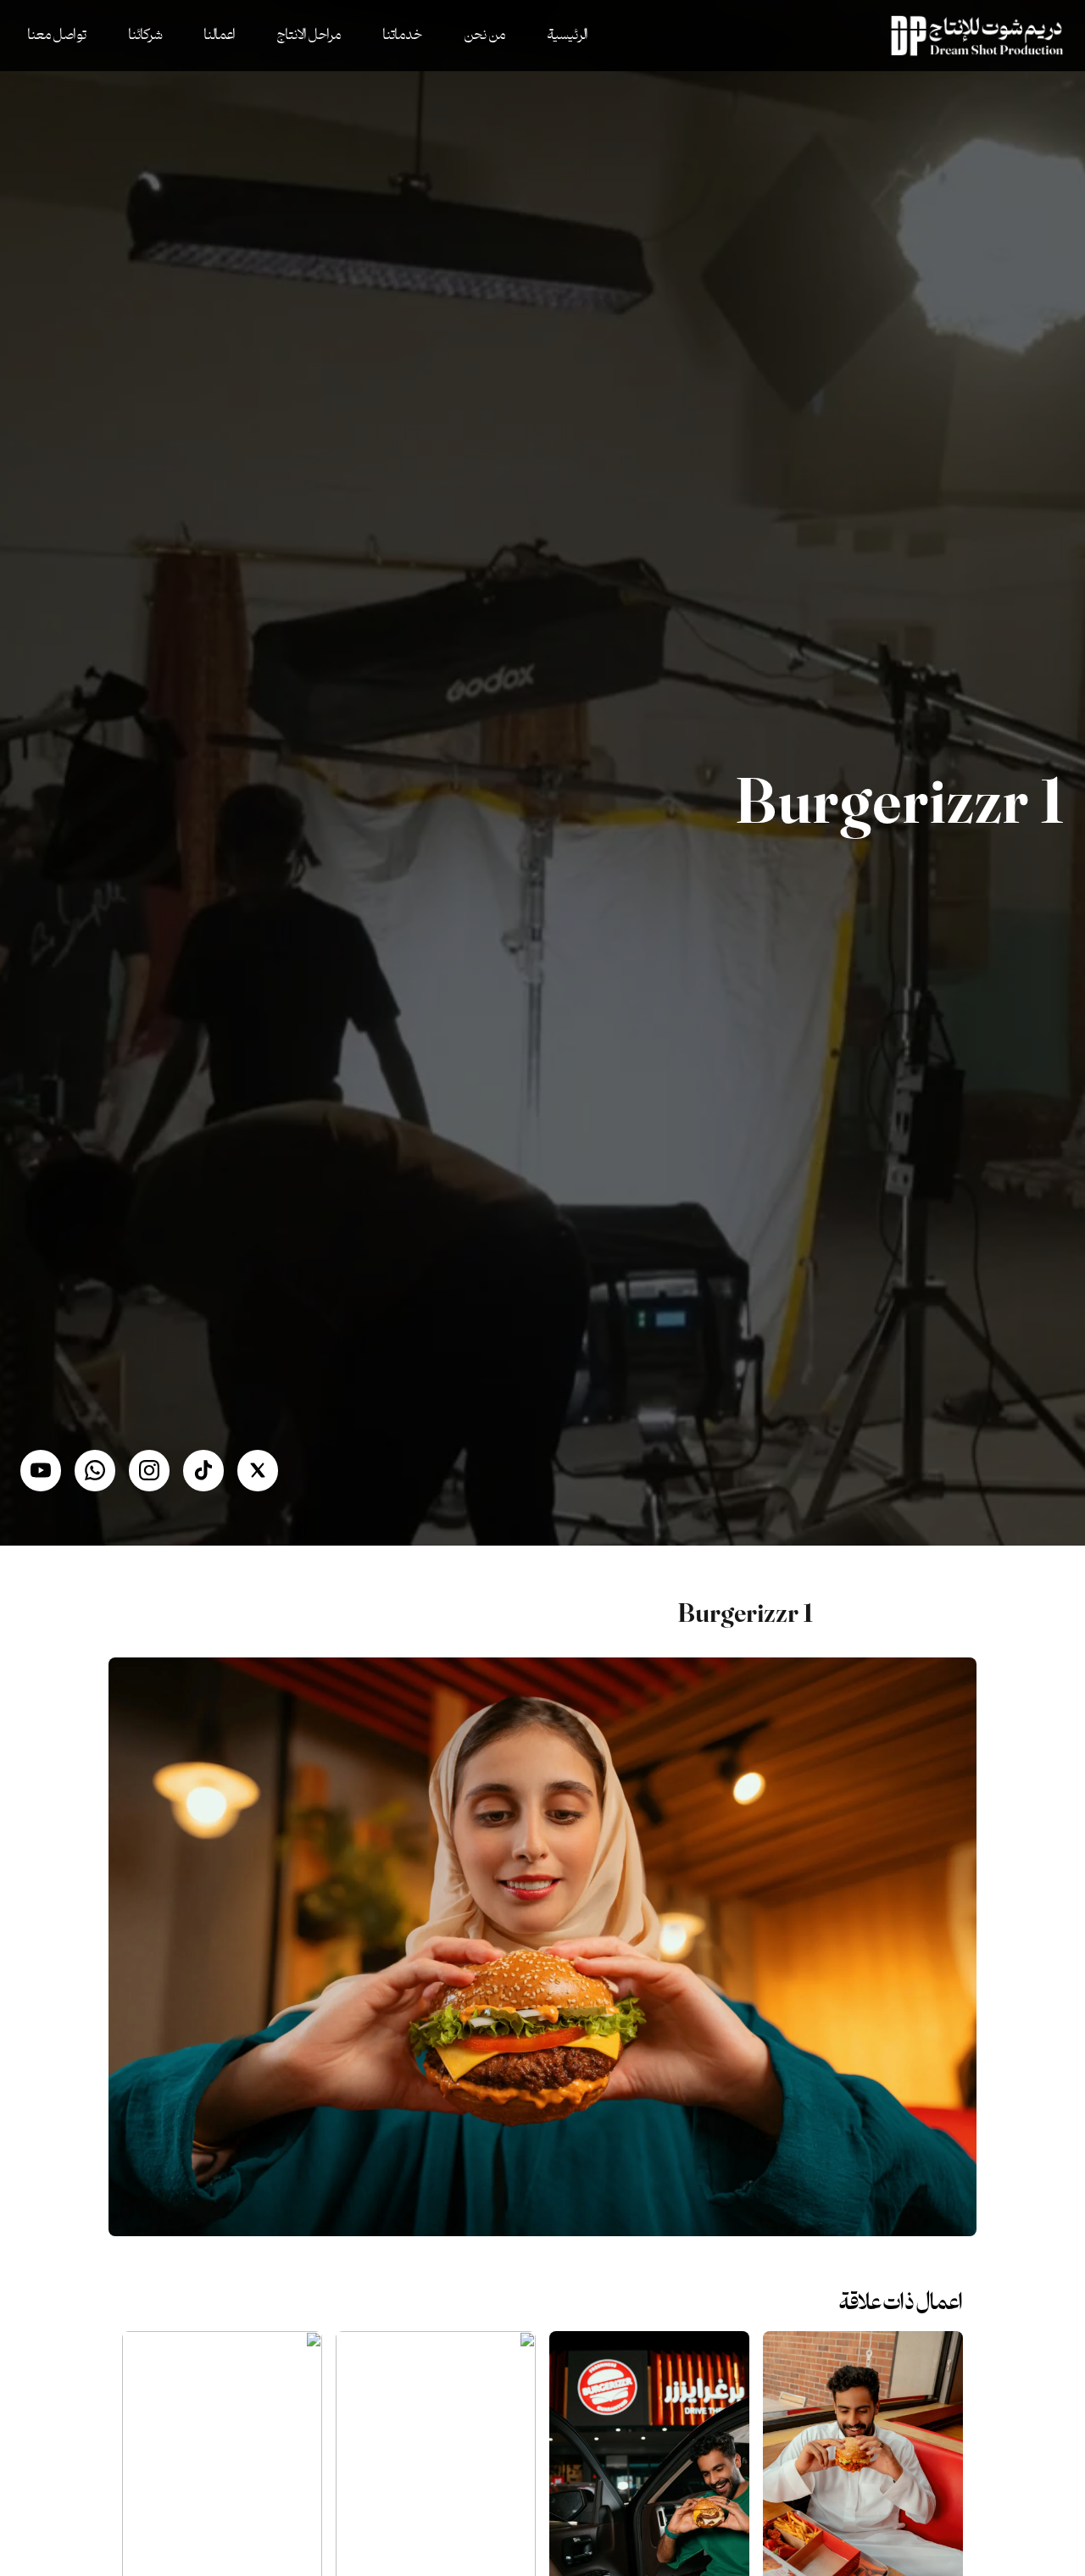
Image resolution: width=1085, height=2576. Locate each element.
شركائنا (145, 36)
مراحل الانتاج (309, 36)
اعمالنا (220, 36)
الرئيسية (568, 36)
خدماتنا (403, 36)
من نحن (485, 36)
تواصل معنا (57, 36)
